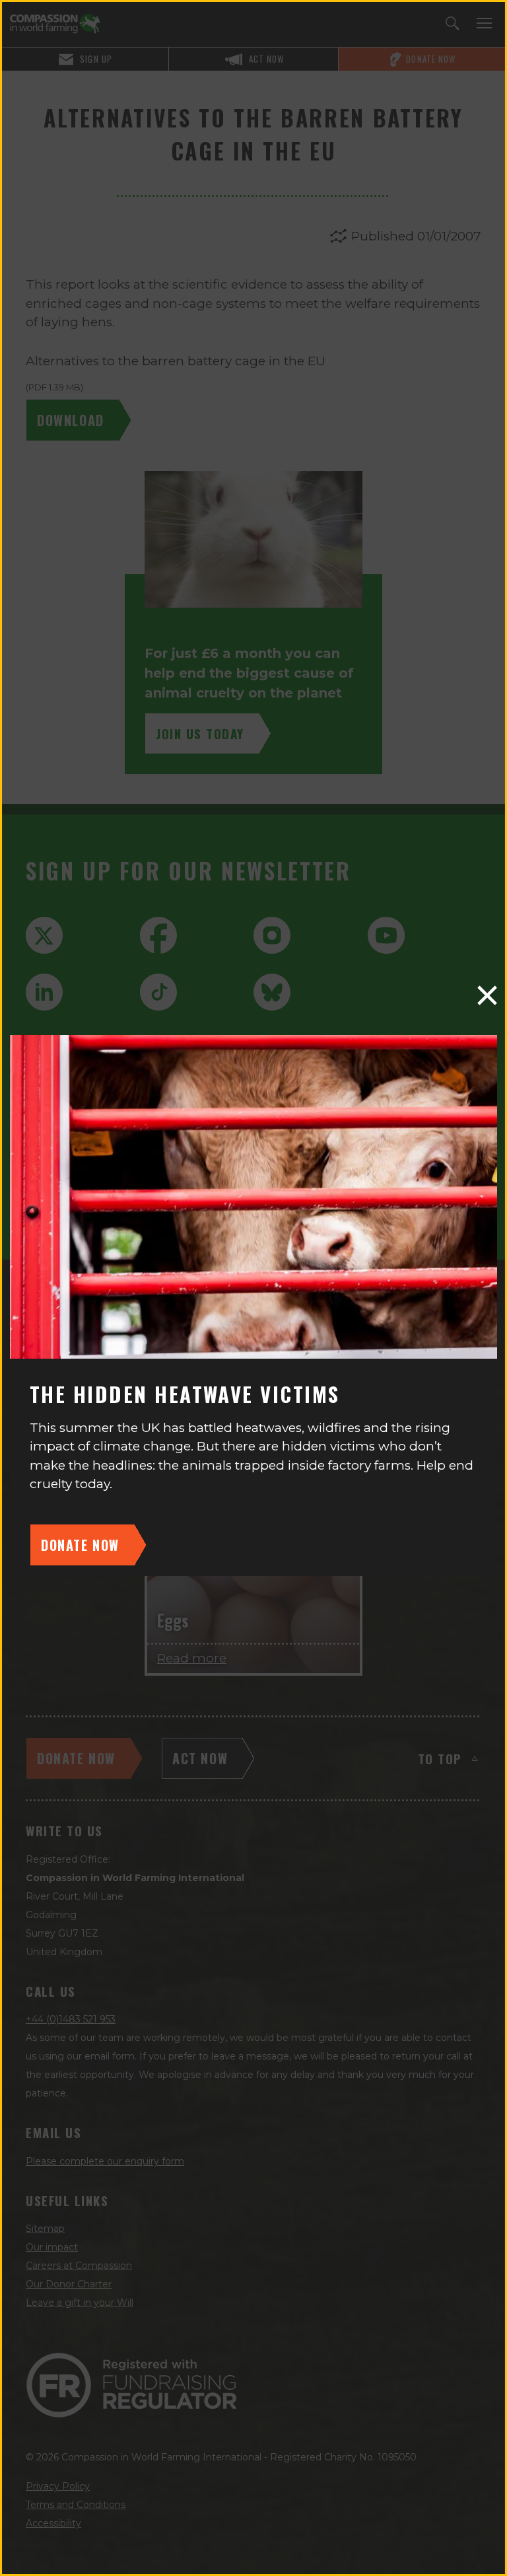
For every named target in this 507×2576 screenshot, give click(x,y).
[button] (487, 995)
